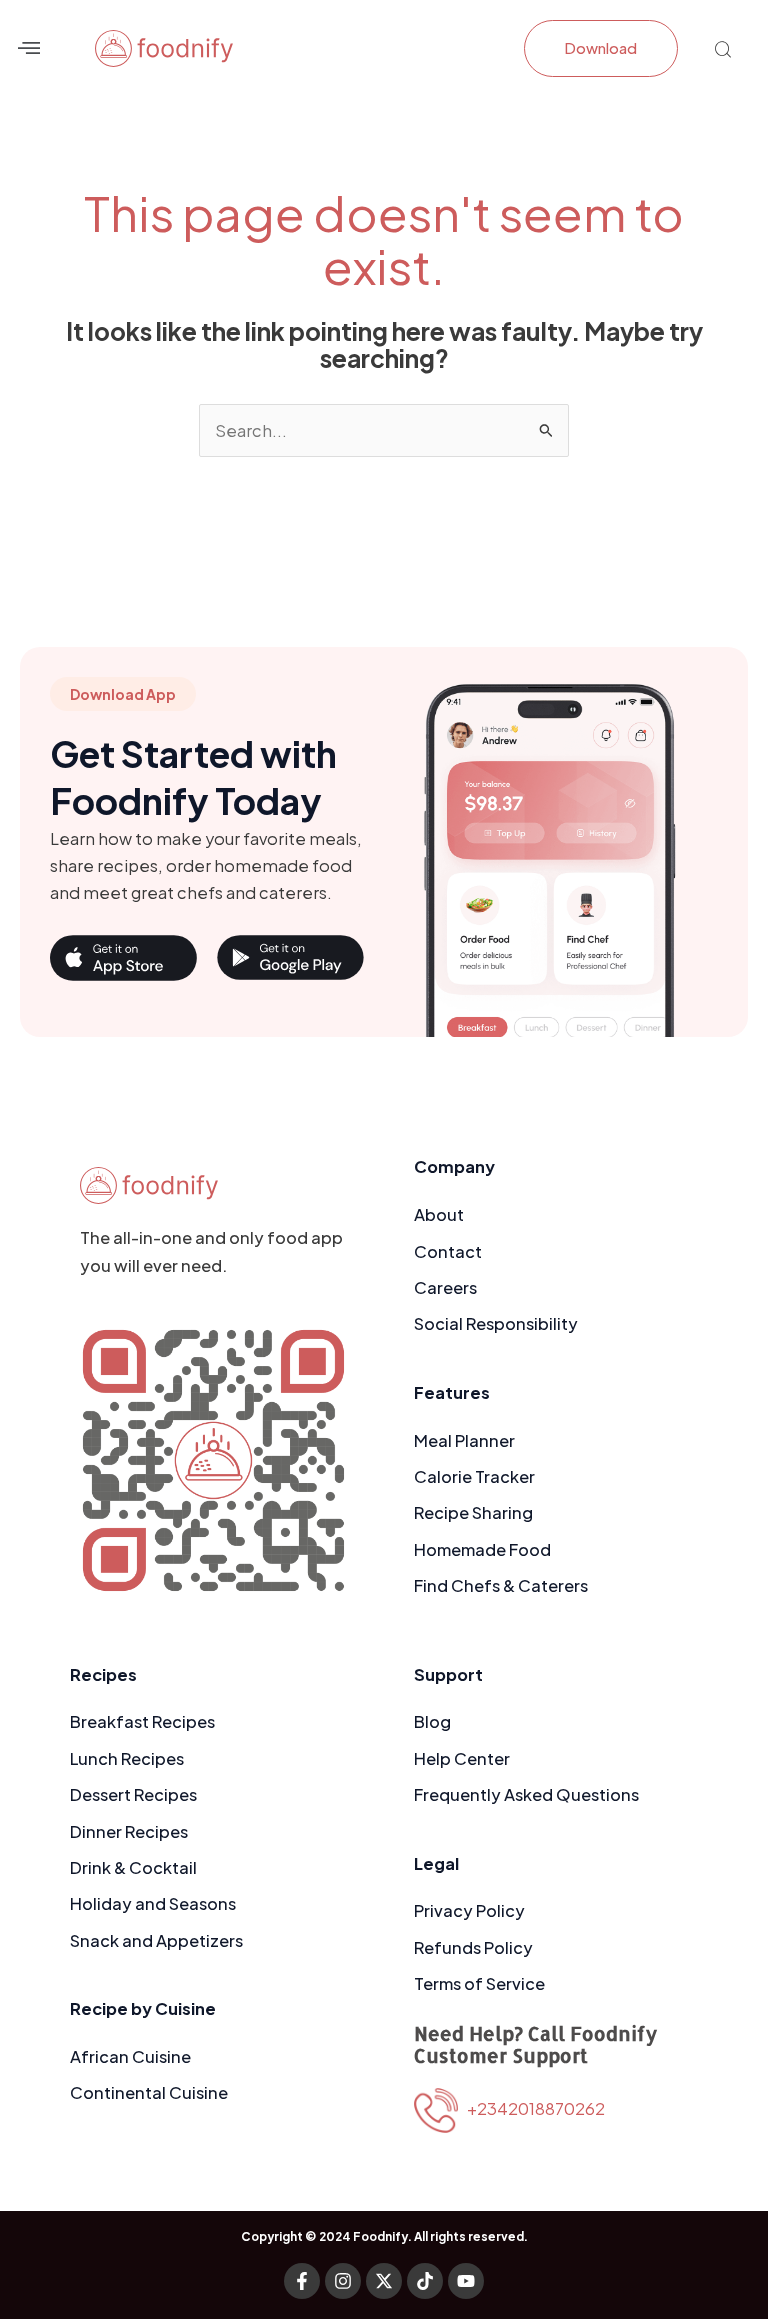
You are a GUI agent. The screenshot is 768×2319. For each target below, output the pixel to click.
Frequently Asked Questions (526, 1794)
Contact (448, 1251)
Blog (432, 1721)
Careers (445, 1287)
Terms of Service (479, 1983)
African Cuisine (130, 2056)
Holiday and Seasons (153, 1903)
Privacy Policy (469, 1910)
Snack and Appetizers (156, 1940)
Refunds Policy (473, 1947)
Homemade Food (482, 1549)
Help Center (462, 1758)
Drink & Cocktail (133, 1867)
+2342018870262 (531, 2108)
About (439, 1214)
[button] (28, 48)
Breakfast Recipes (142, 1721)
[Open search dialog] (723, 52)
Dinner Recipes (129, 1831)
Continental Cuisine (149, 2092)
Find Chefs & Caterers (501, 1585)
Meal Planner (464, 1440)
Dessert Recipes (133, 1794)
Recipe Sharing (473, 1512)
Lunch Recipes (127, 1758)
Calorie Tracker (474, 1476)
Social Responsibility (496, 1323)
